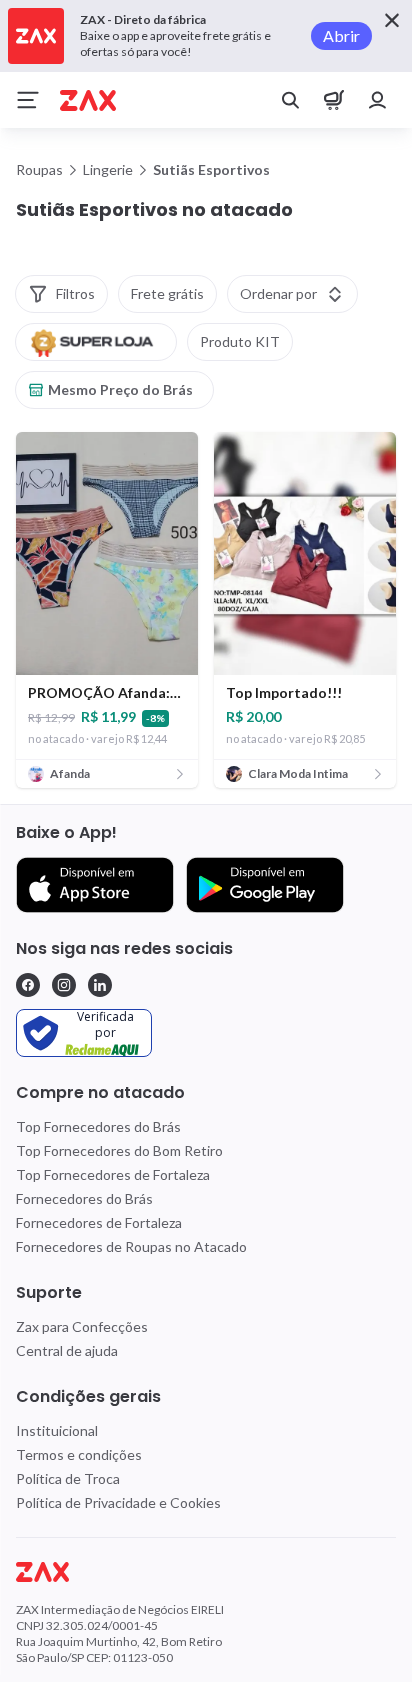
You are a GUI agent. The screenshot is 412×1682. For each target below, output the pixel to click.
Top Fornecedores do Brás (98, 1126)
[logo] (206, 1572)
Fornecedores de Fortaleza (99, 1222)
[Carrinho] (334, 100)
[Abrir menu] (28, 100)
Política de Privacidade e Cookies (118, 1502)
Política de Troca (68, 1478)
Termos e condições (79, 1454)
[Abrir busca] (290, 100)
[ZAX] (88, 100)
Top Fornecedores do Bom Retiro (119, 1150)
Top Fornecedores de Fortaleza (113, 1174)
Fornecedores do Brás (84, 1198)
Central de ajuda (67, 1350)
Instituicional (57, 1430)
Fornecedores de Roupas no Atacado (131, 1246)
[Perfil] (378, 100)
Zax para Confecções (82, 1326)
